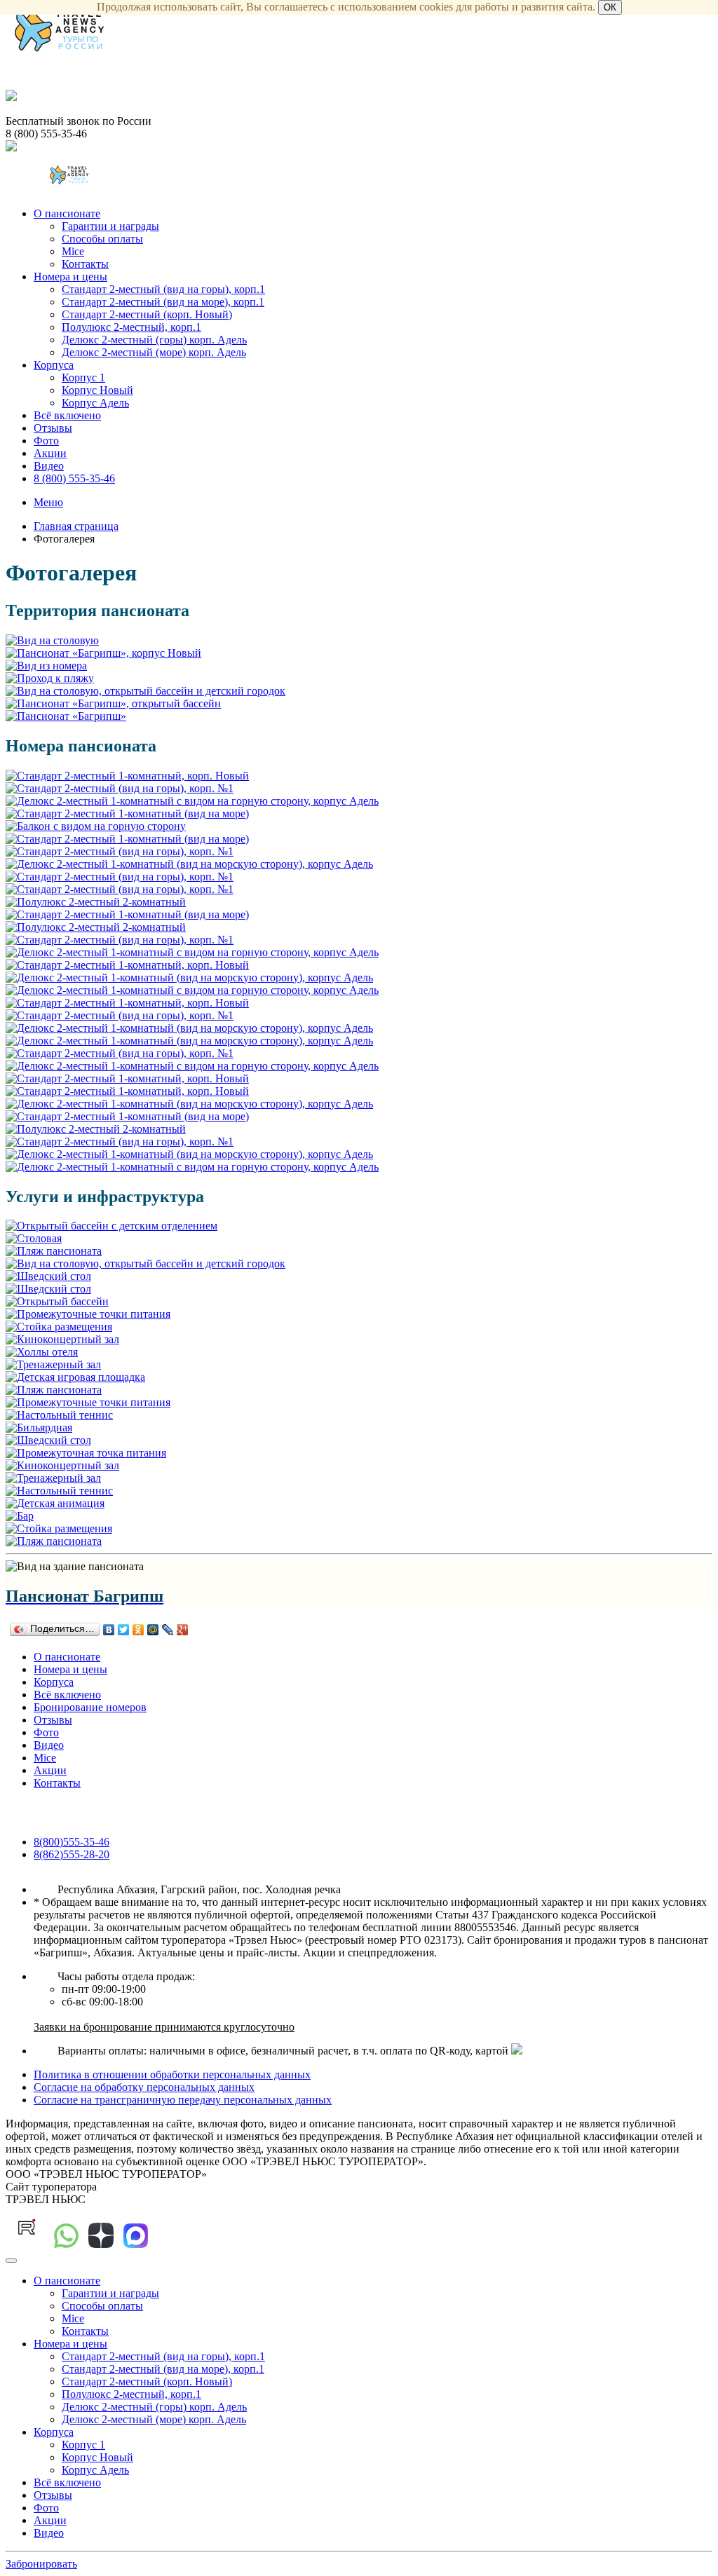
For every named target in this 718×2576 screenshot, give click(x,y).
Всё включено (67, 415)
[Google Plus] (183, 1630)
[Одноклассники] (138, 1630)
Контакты (85, 264)
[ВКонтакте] (109, 1630)
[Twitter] (124, 1630)
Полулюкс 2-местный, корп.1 (131, 327)
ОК (610, 7)
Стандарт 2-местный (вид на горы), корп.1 (163, 289)
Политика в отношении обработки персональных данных (172, 2074)
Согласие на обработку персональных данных (144, 2087)
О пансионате (67, 213)
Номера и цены (70, 277)
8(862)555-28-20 (72, 1854)
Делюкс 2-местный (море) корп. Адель (154, 352)
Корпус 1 (83, 377)
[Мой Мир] (153, 1630)
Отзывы (53, 428)
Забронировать (41, 2564)
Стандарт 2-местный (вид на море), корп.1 (163, 302)
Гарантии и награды (110, 226)
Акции (50, 453)
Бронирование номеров (90, 1707)
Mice (73, 251)
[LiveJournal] (168, 1630)
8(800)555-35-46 (72, 1842)
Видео (49, 466)
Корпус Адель (95, 403)
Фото (46, 441)
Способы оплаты (102, 239)
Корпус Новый (97, 390)
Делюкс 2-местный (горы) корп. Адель (154, 340)
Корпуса (54, 365)
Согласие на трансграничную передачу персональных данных (183, 2100)
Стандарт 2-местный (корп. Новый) (147, 314)
